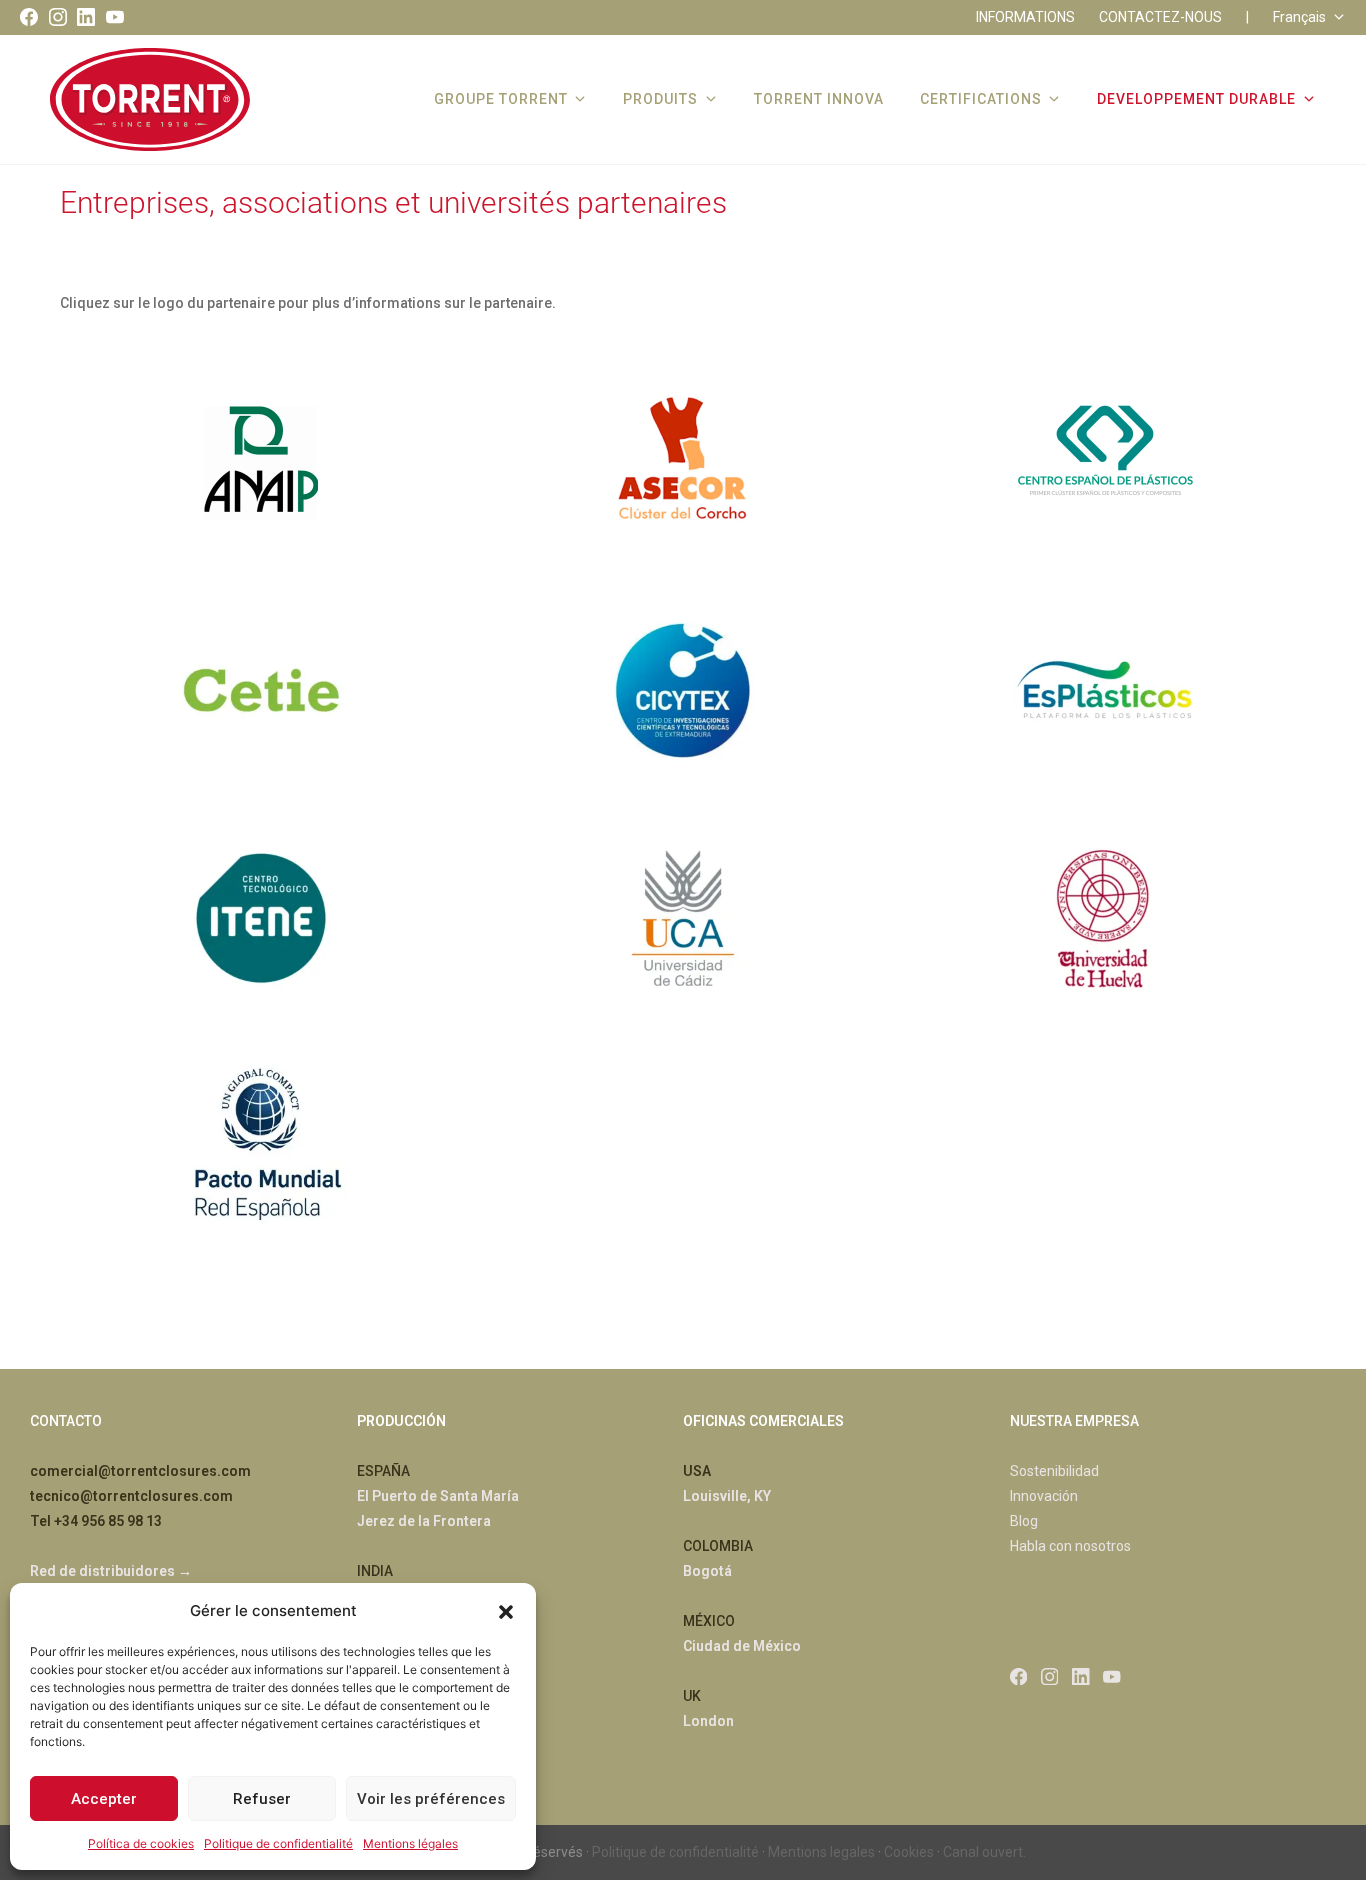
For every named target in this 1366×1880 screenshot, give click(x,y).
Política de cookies (141, 1843)
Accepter (104, 1799)
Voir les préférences (431, 1799)
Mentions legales (821, 1852)
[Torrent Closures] (150, 99)
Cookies (909, 1852)
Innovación (1044, 1496)
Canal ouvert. (984, 1852)
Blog (1024, 1521)
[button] (506, 1610)
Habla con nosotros (1070, 1546)
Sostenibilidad (1054, 1471)
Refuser (262, 1799)
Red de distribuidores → (111, 1571)
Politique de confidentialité (278, 1843)
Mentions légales (410, 1843)
